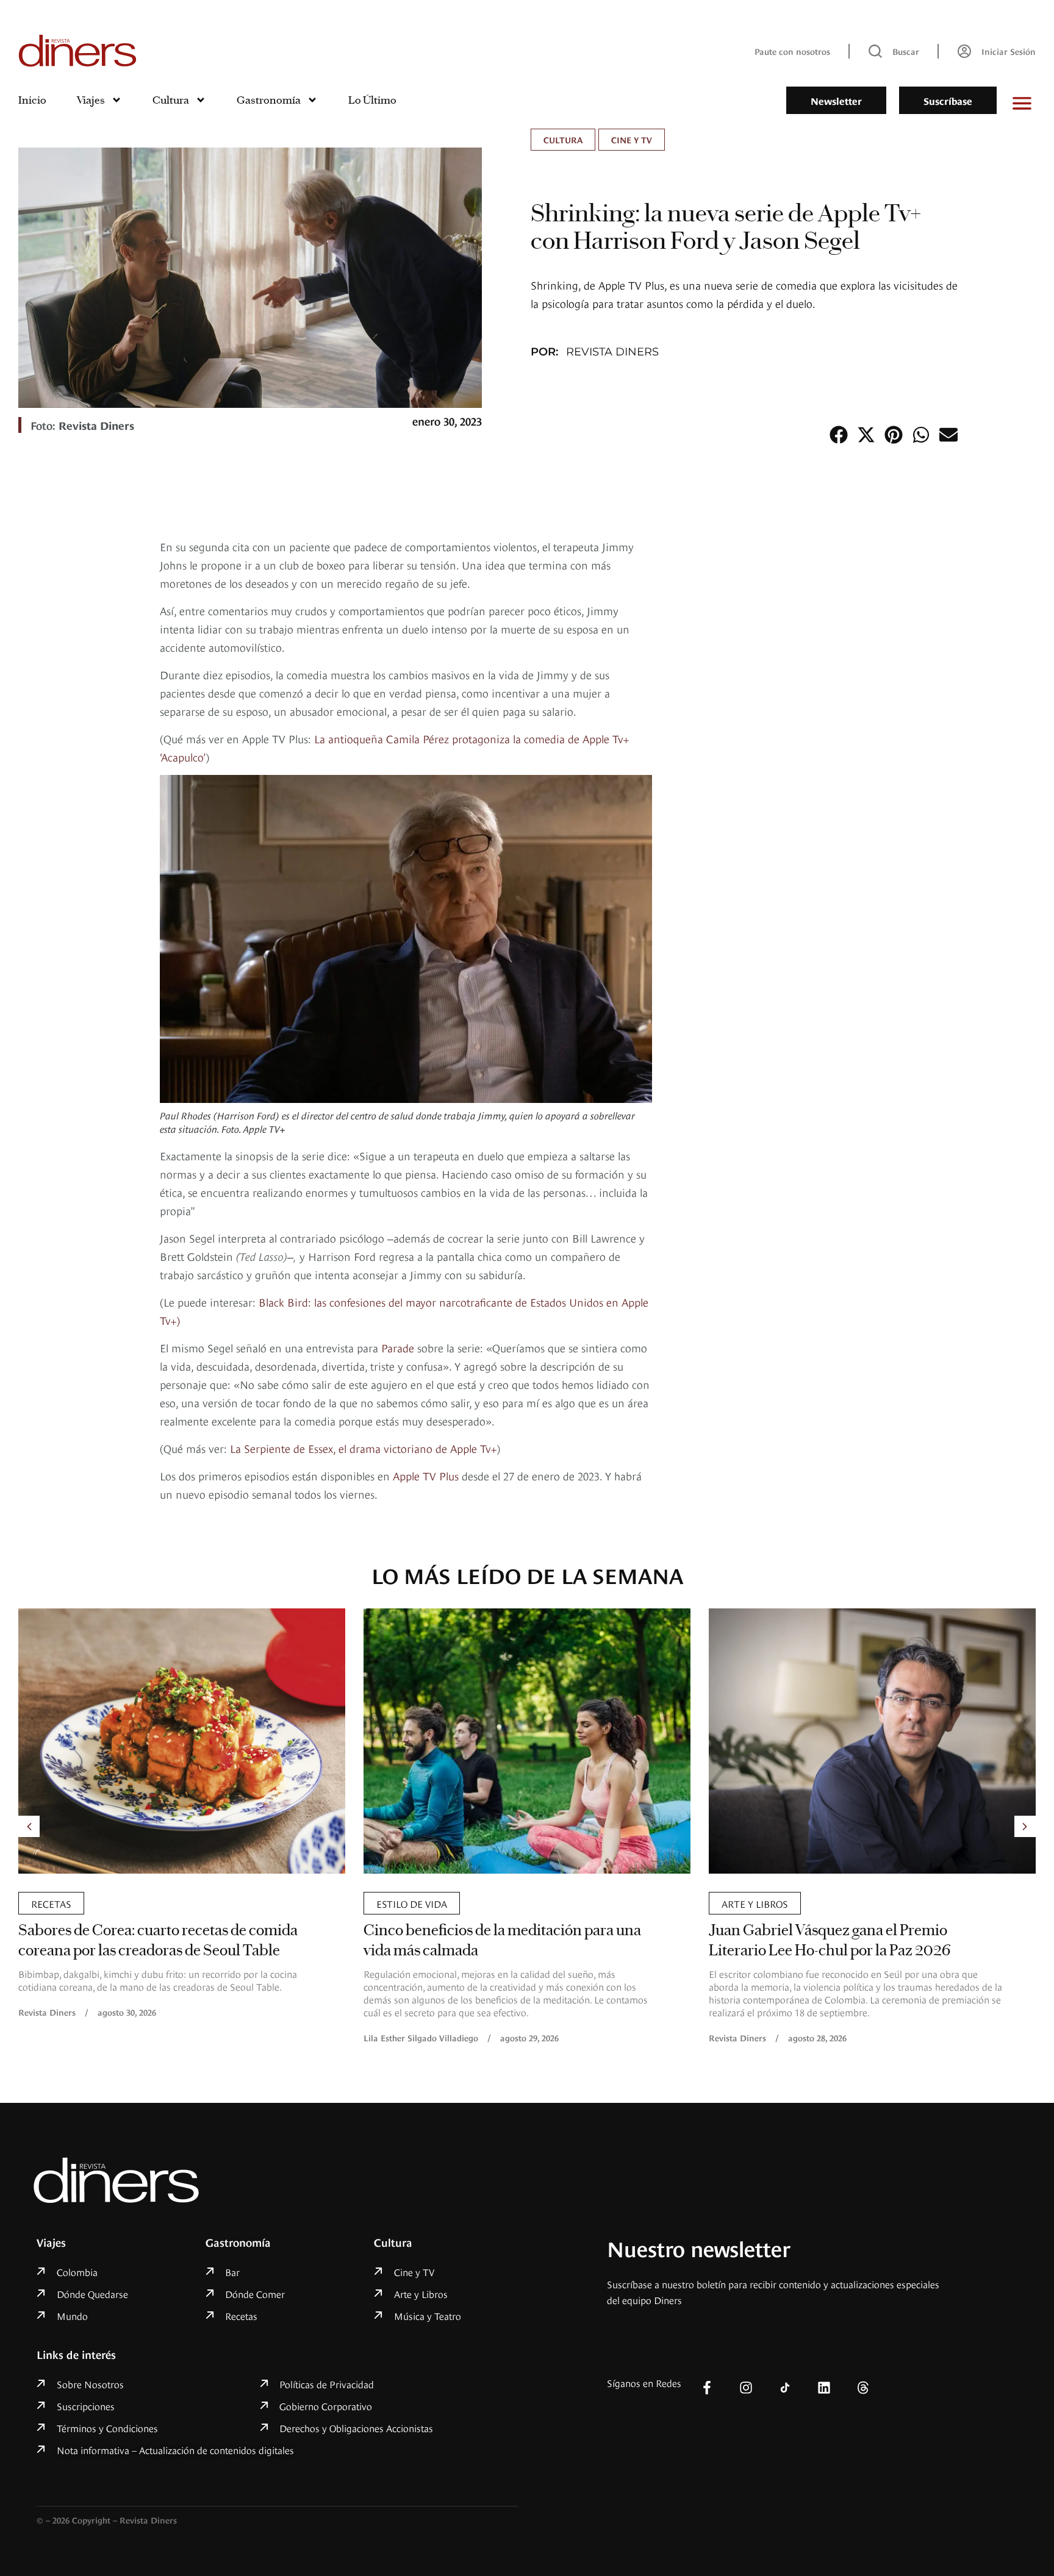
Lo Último (372, 100)
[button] (838, 434)
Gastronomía (269, 100)
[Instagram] (746, 2388)
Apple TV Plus (426, 1475)
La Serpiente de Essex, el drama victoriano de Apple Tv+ (363, 1448)
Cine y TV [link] (632, 139)
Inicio (32, 100)
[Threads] (863, 2388)
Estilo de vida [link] (412, 1903)
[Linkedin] (824, 2388)
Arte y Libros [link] (755, 1903)
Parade (399, 1347)
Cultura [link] (563, 139)
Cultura (171, 100)
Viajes (91, 100)
